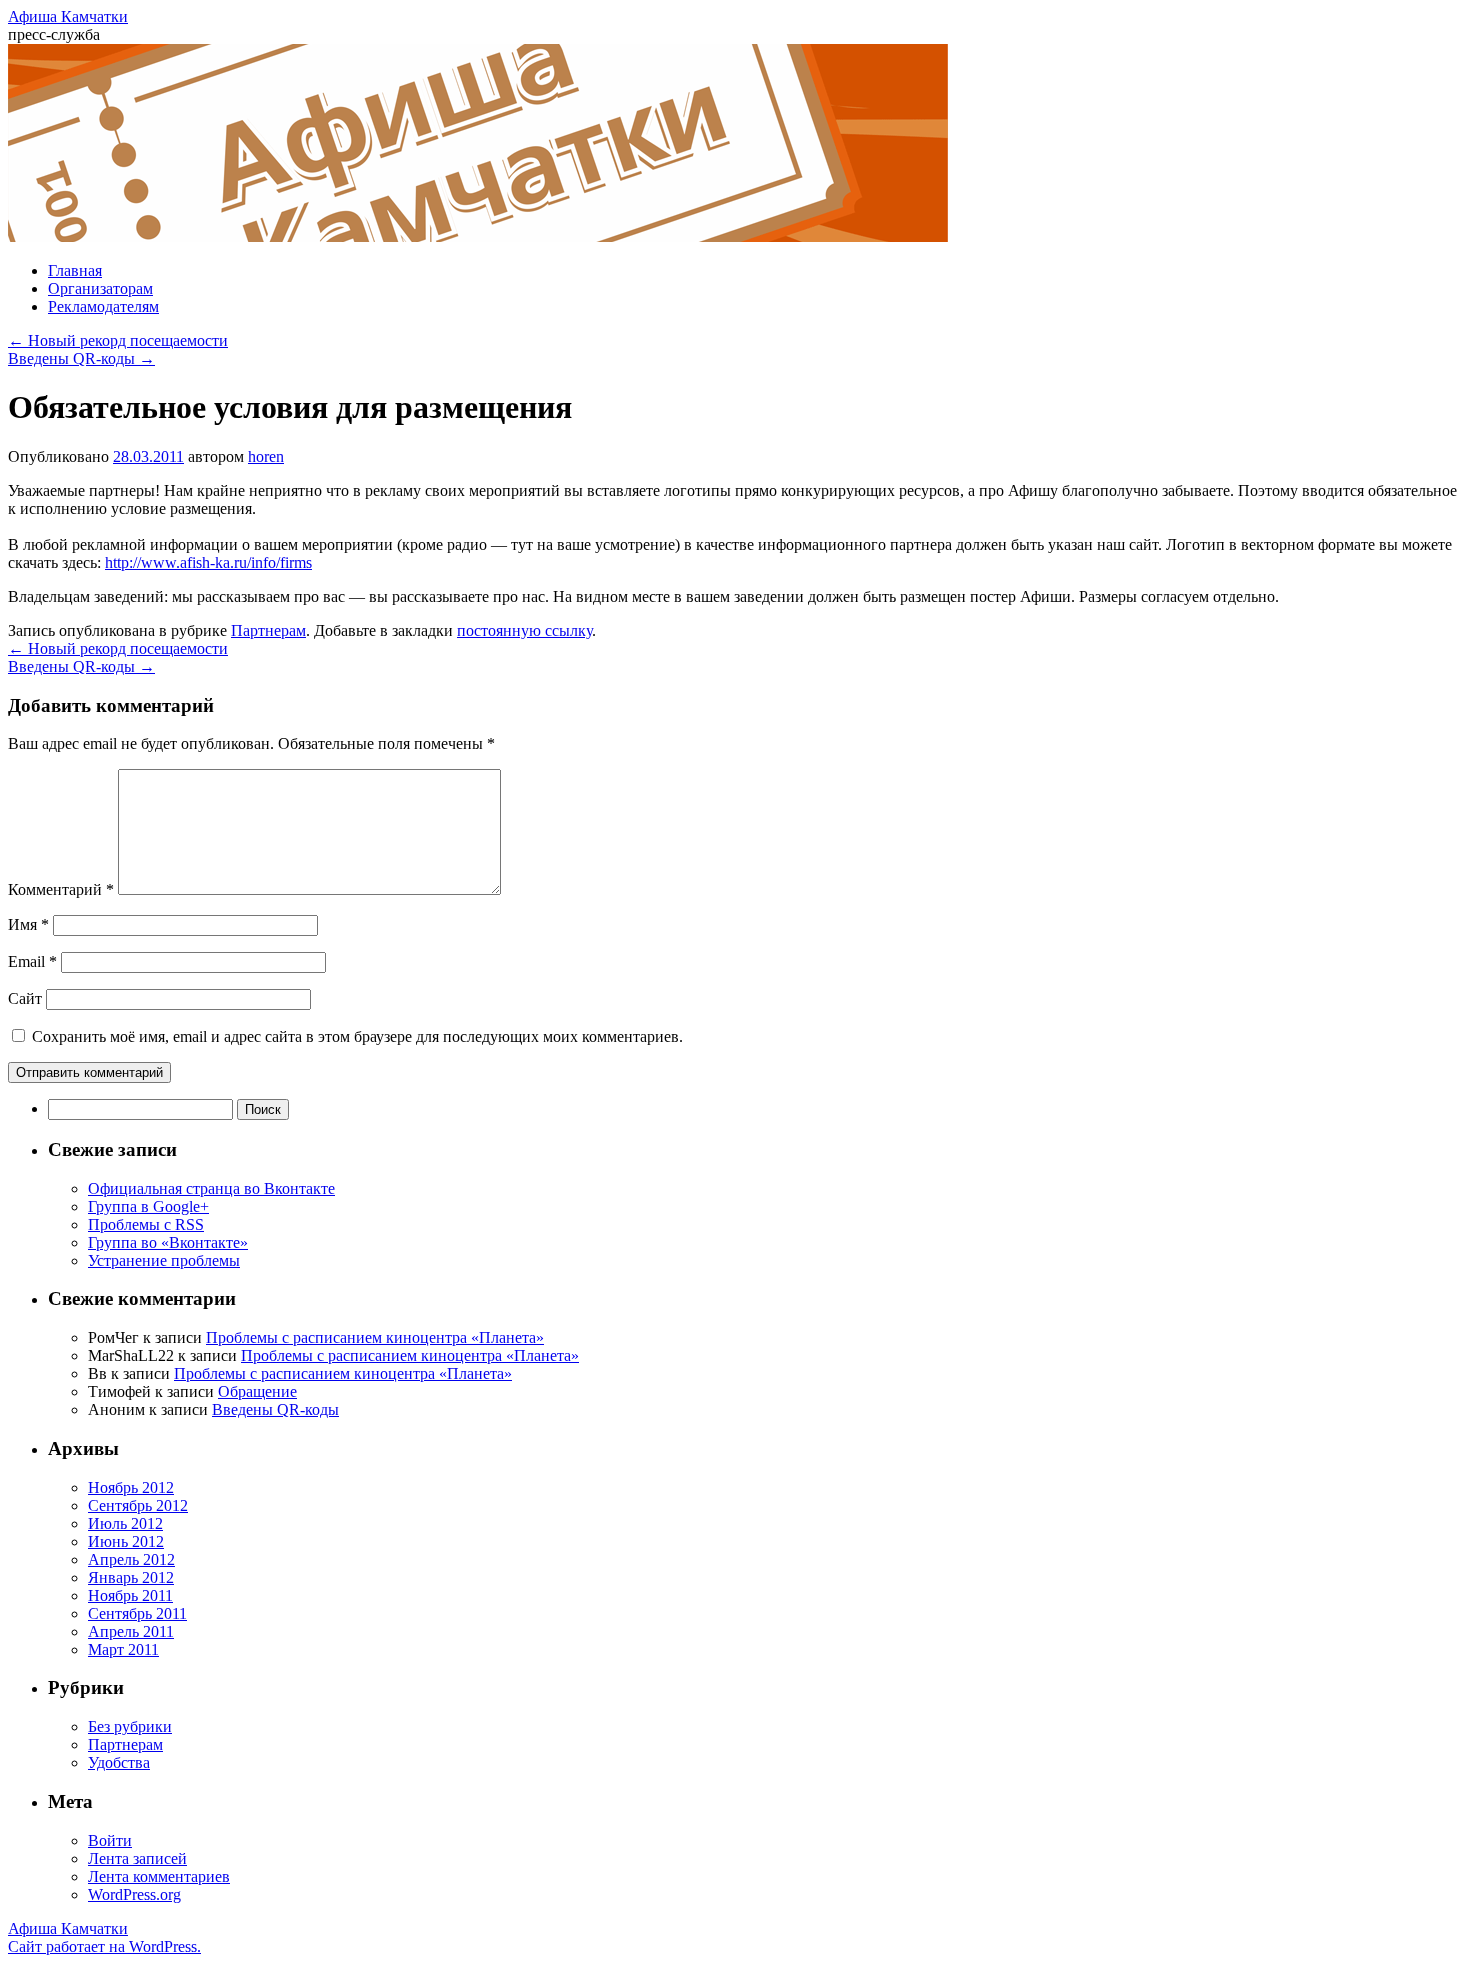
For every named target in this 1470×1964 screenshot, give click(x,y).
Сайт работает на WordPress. (104, 1946)
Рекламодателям (103, 306)
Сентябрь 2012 (138, 1505)
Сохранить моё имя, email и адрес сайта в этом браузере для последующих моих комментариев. (357, 1036)
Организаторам (100, 288)
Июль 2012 (125, 1523)
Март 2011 (123, 1649)
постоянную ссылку (524, 630)
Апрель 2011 (131, 1631)
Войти (110, 1840)
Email (32, 961)
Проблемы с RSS (146, 1224)
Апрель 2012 (131, 1559)
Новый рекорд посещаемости (118, 340)
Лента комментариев (159, 1876)
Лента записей (137, 1858)
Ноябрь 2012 (131, 1487)
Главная (75, 270)
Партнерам (268, 630)
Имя (28, 924)
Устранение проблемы (164, 1260)
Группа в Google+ (148, 1206)
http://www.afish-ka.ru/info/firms (208, 562)
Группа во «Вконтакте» (168, 1242)
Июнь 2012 (126, 1541)
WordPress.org (134, 1894)
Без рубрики (130, 1726)
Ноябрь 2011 (130, 1595)
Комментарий (61, 889)
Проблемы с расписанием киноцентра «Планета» (375, 1337)
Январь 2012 (131, 1577)
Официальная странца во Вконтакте (211, 1188)
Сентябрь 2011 (137, 1613)
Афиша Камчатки (68, 16)
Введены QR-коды (81, 358)
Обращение (257, 1391)
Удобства (119, 1762)
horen (266, 456)
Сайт (25, 998)
